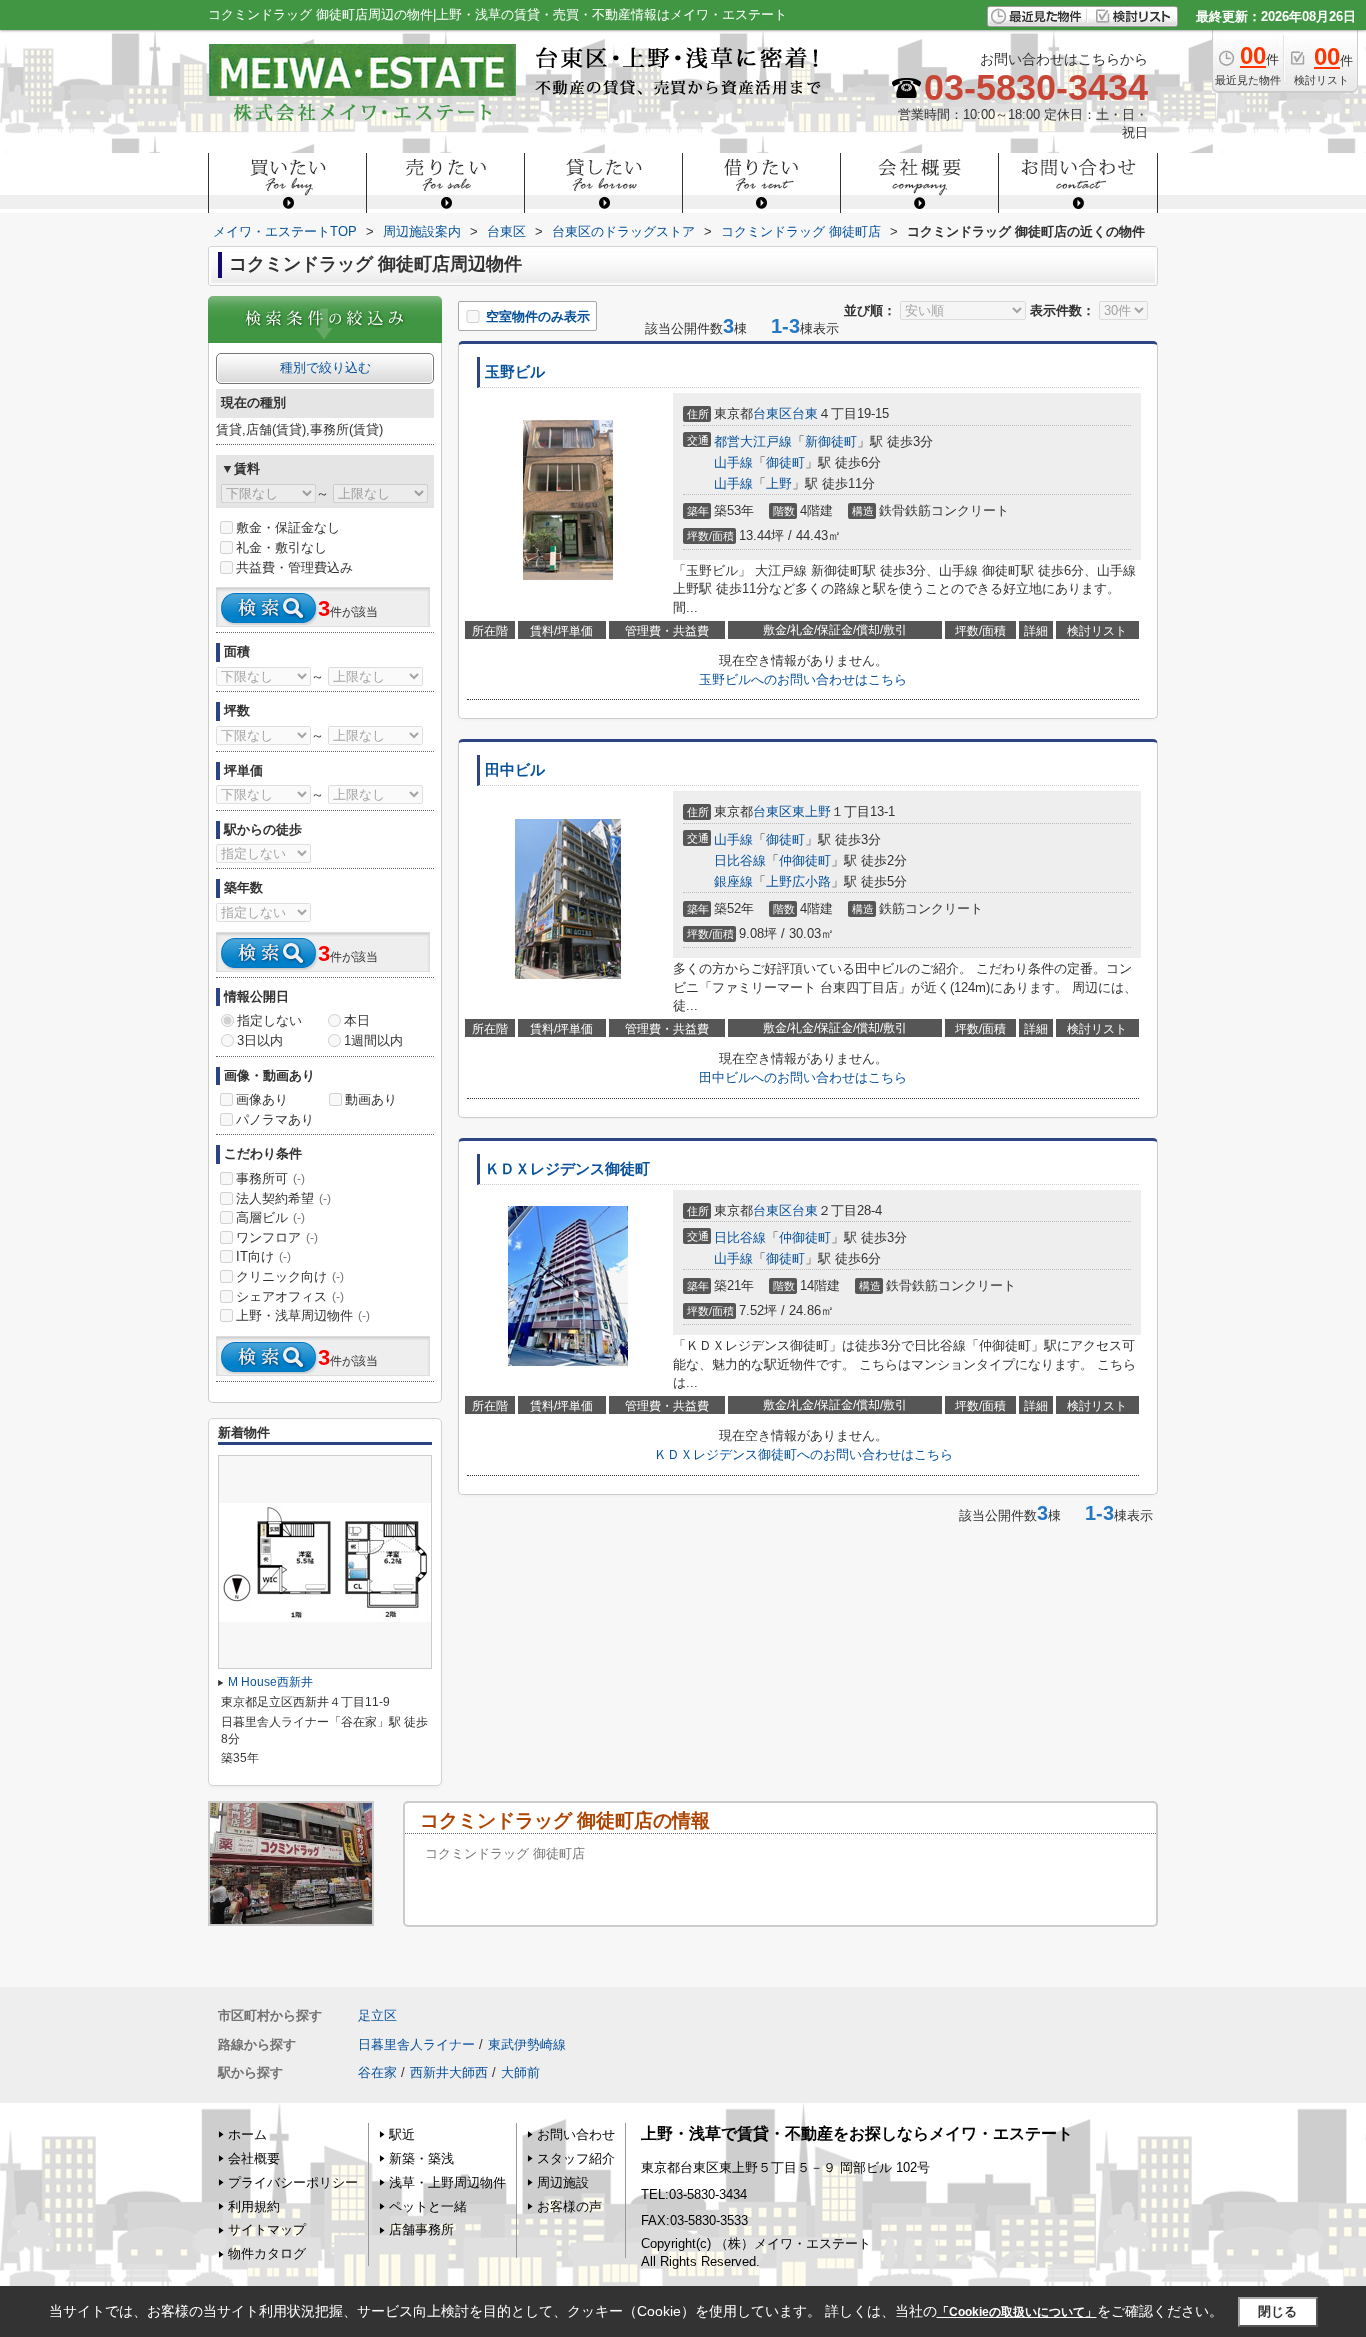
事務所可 (270, 1178)
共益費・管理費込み (294, 567)
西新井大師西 (449, 2072)
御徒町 (785, 462)
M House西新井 (270, 1682)
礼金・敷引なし (281, 547)
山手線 (733, 462)
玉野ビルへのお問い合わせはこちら (803, 679)
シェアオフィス (290, 1296)
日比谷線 (740, 860)
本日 (357, 1020)
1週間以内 (373, 1040)
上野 (779, 483)
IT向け (263, 1256)
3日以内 (260, 1040)
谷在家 (377, 2072)
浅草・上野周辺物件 (447, 2182)
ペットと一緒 (428, 2206)
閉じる (1277, 2311)
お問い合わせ (576, 2134)
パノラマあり (275, 1119)
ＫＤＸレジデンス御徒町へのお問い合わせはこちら (803, 1454)
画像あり (262, 1099)
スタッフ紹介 (576, 2158)
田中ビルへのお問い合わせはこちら (803, 1077)
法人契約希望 (283, 1198)
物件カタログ (267, 2253)
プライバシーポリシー (293, 2182)
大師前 (520, 2072)
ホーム (247, 2134)
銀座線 (733, 881)
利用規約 (254, 2206)
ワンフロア (277, 1237)
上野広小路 (798, 881)
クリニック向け (290, 1276)
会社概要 (254, 2158)
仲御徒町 (805, 860)
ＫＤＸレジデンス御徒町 (567, 1169)
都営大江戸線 (753, 441)
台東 (805, 413)
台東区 (772, 413)
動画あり (371, 1099)
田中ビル (515, 770)
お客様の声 (569, 2206)
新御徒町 (831, 441)
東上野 (811, 811)
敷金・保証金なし (288, 527)
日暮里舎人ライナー (416, 2044)
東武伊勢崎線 (527, 2044)
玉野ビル (515, 372)
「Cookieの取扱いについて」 (1017, 2312)
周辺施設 (563, 2182)
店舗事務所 (421, 2229)
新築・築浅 (421, 2158)
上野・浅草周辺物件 (303, 1315)
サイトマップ (267, 2229)
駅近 (402, 2134)
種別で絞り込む (325, 367)
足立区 (377, 2015)
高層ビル (270, 1217)
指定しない (269, 1020)
